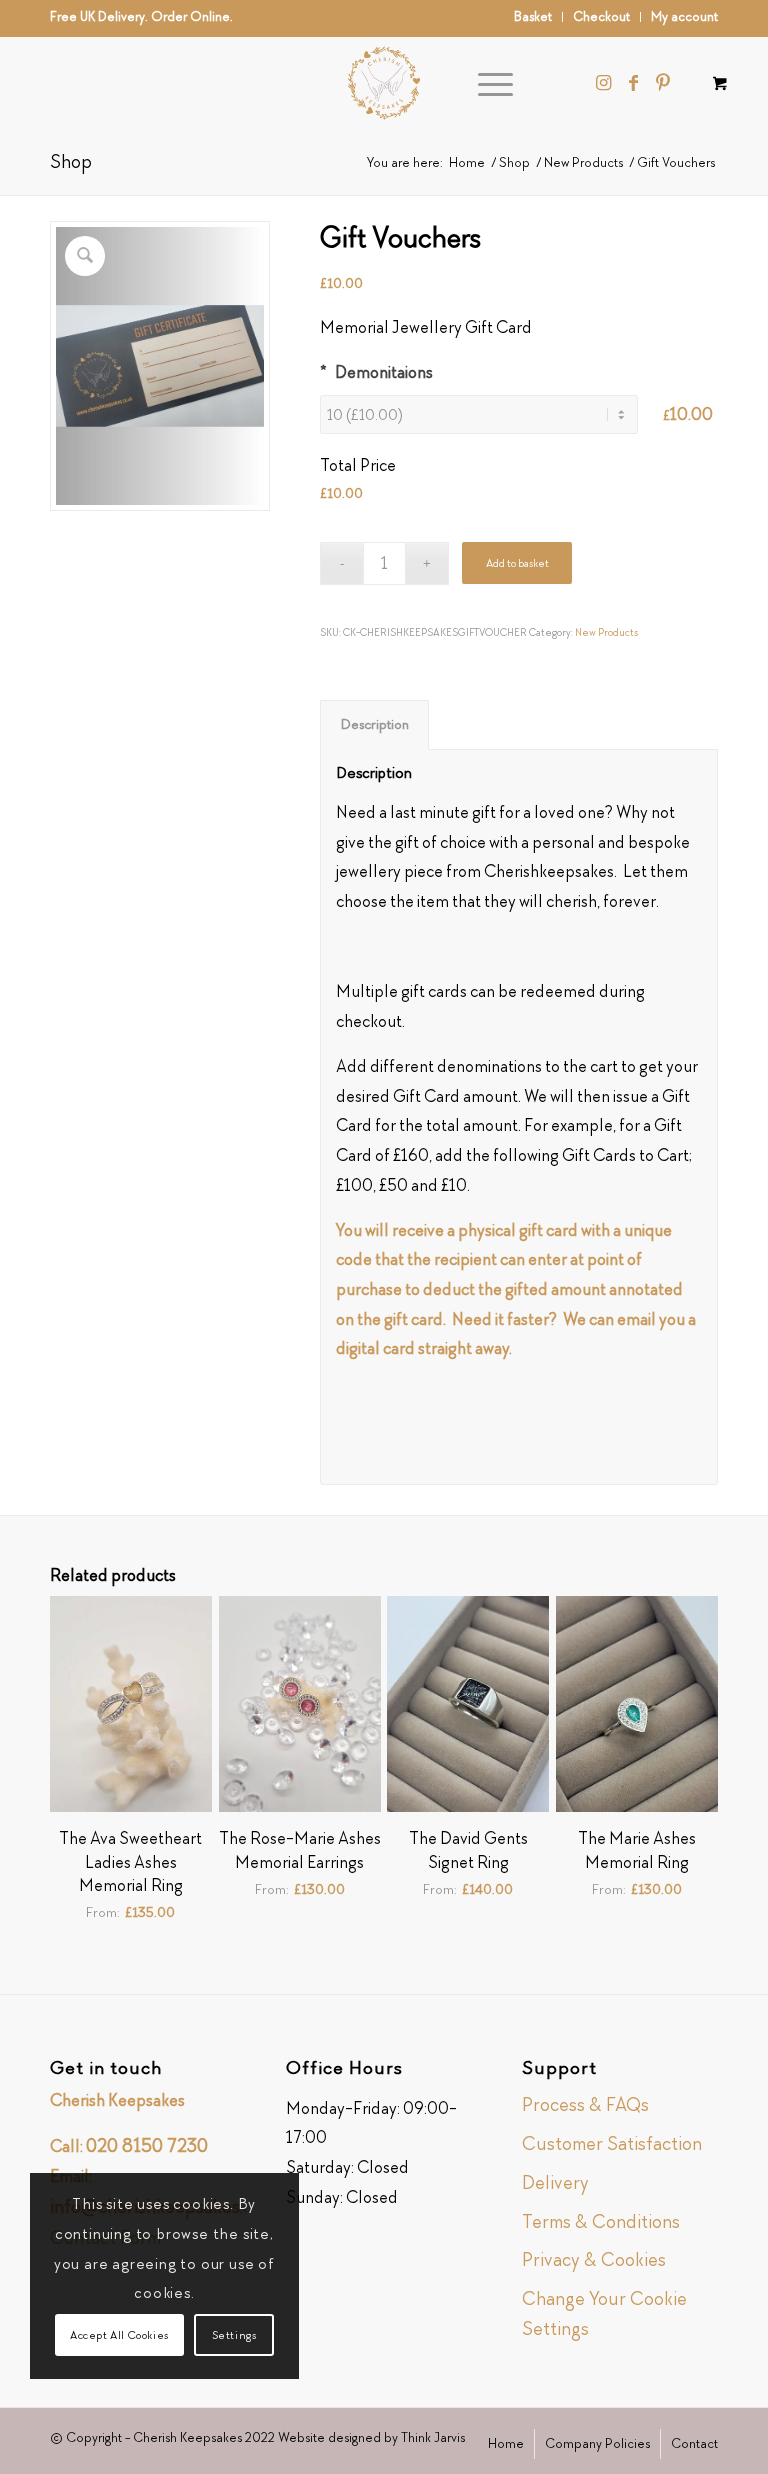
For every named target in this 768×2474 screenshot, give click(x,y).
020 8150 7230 (147, 2145)
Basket (533, 16)
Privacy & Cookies (594, 2259)
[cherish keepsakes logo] (384, 83)
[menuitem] (533, 17)
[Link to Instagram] (603, 83)
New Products (606, 632)
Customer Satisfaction (612, 2143)
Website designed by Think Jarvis (371, 2437)
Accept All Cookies (119, 2334)
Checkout (601, 16)
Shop (71, 161)
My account (684, 16)
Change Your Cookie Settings (604, 2313)
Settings (234, 2334)
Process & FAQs (585, 2104)
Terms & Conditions (601, 2221)
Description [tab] (375, 724)
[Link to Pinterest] (663, 83)
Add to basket (517, 562)
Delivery (555, 2182)
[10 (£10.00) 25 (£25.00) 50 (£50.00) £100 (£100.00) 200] (487, 414)
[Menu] (485, 83)
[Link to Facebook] (633, 83)
